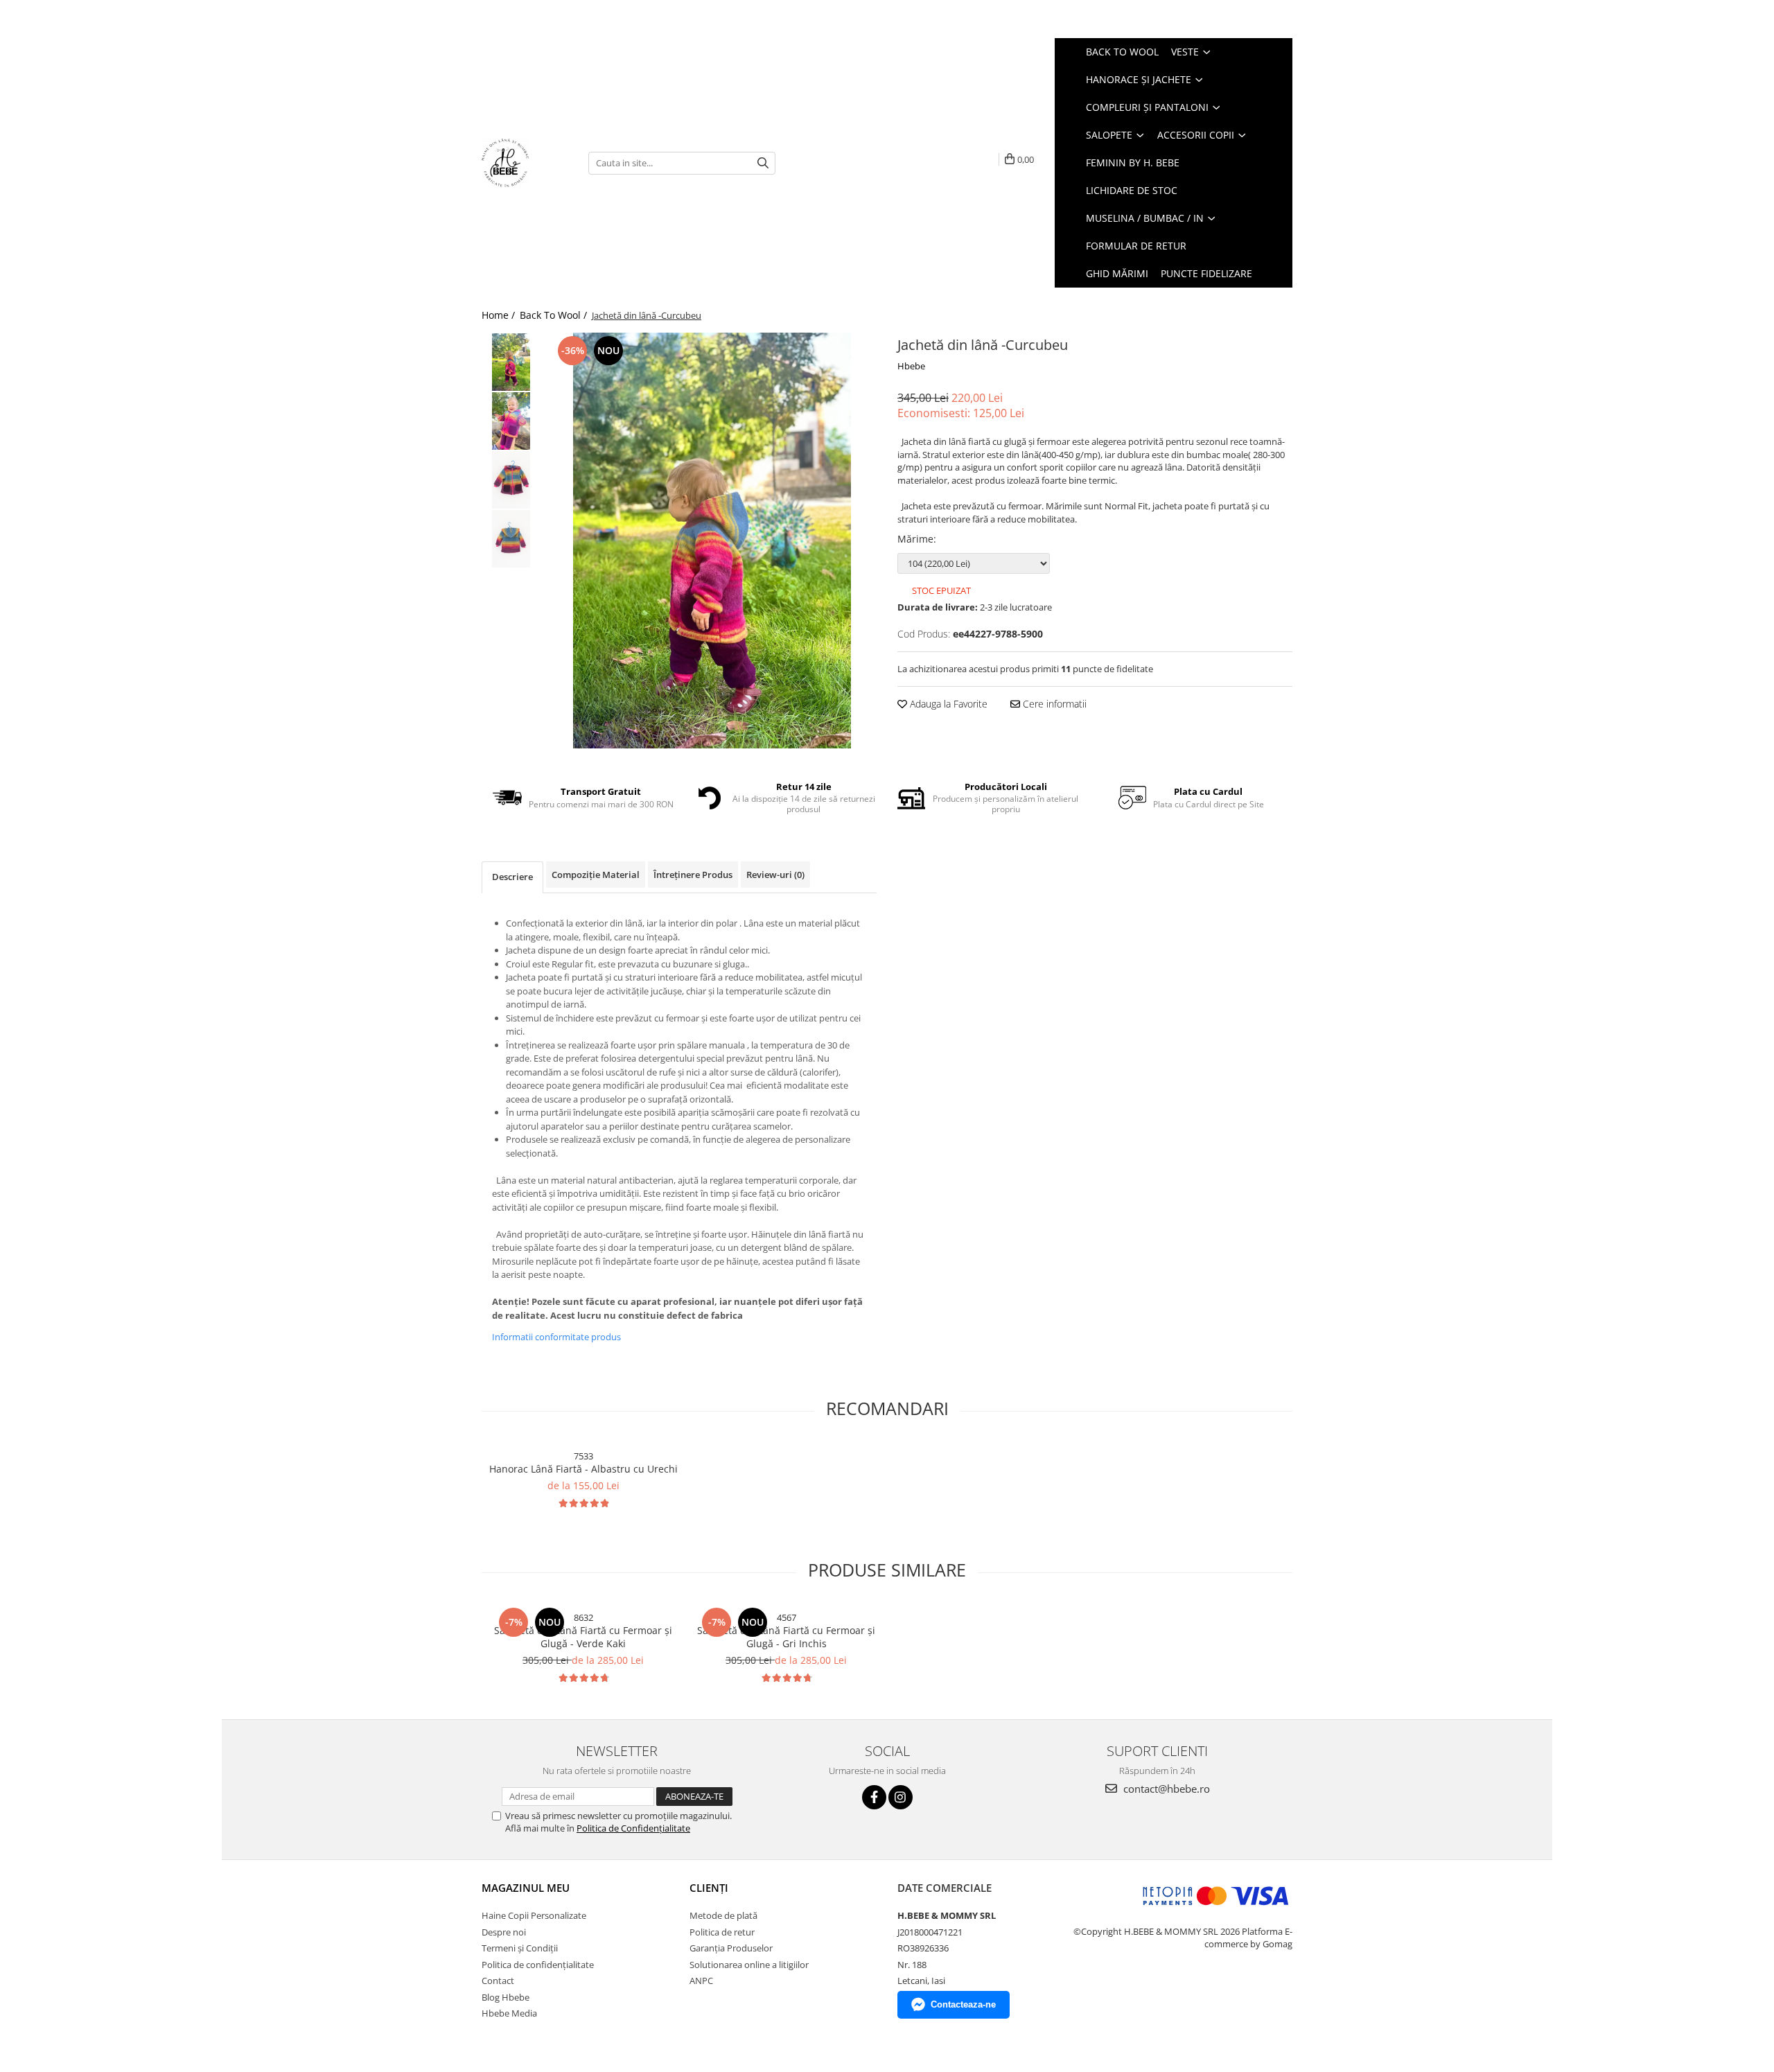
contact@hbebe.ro (1165, 1789)
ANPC (701, 1981)
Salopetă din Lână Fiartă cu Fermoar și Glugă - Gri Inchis (786, 1637)
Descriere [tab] (512, 877)
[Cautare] (763, 163)
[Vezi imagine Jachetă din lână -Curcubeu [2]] (511, 480)
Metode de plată (723, 1915)
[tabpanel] (712, 541)
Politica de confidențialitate (538, 1965)
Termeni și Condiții (520, 1948)
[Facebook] (874, 1797)
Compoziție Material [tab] (596, 875)
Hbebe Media (509, 2013)
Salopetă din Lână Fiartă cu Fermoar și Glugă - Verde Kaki (583, 1637)
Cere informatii (1053, 704)
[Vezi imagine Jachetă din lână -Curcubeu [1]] (511, 421)
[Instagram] (901, 1797)
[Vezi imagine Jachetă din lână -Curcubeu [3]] (511, 539)
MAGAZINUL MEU (526, 1888)
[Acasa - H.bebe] (525, 163)
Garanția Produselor (731, 1948)
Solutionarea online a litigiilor (749, 1965)
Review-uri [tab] (775, 875)
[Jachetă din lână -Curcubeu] (712, 541)
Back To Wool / (555, 315)
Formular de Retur (1136, 246)
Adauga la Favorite (947, 704)
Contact (498, 1981)
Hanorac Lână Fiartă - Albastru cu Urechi (583, 1469)
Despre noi (504, 1932)
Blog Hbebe (506, 1997)
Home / (500, 315)
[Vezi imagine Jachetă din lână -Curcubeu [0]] (511, 362)
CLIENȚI (709, 1888)
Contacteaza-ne (963, 2004)
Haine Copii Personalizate (534, 1915)
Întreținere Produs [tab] (693, 875)
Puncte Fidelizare (1206, 273)
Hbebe (911, 366)
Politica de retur (722, 1932)
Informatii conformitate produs (556, 1337)
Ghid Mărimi (1117, 273)
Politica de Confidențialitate (633, 1828)
